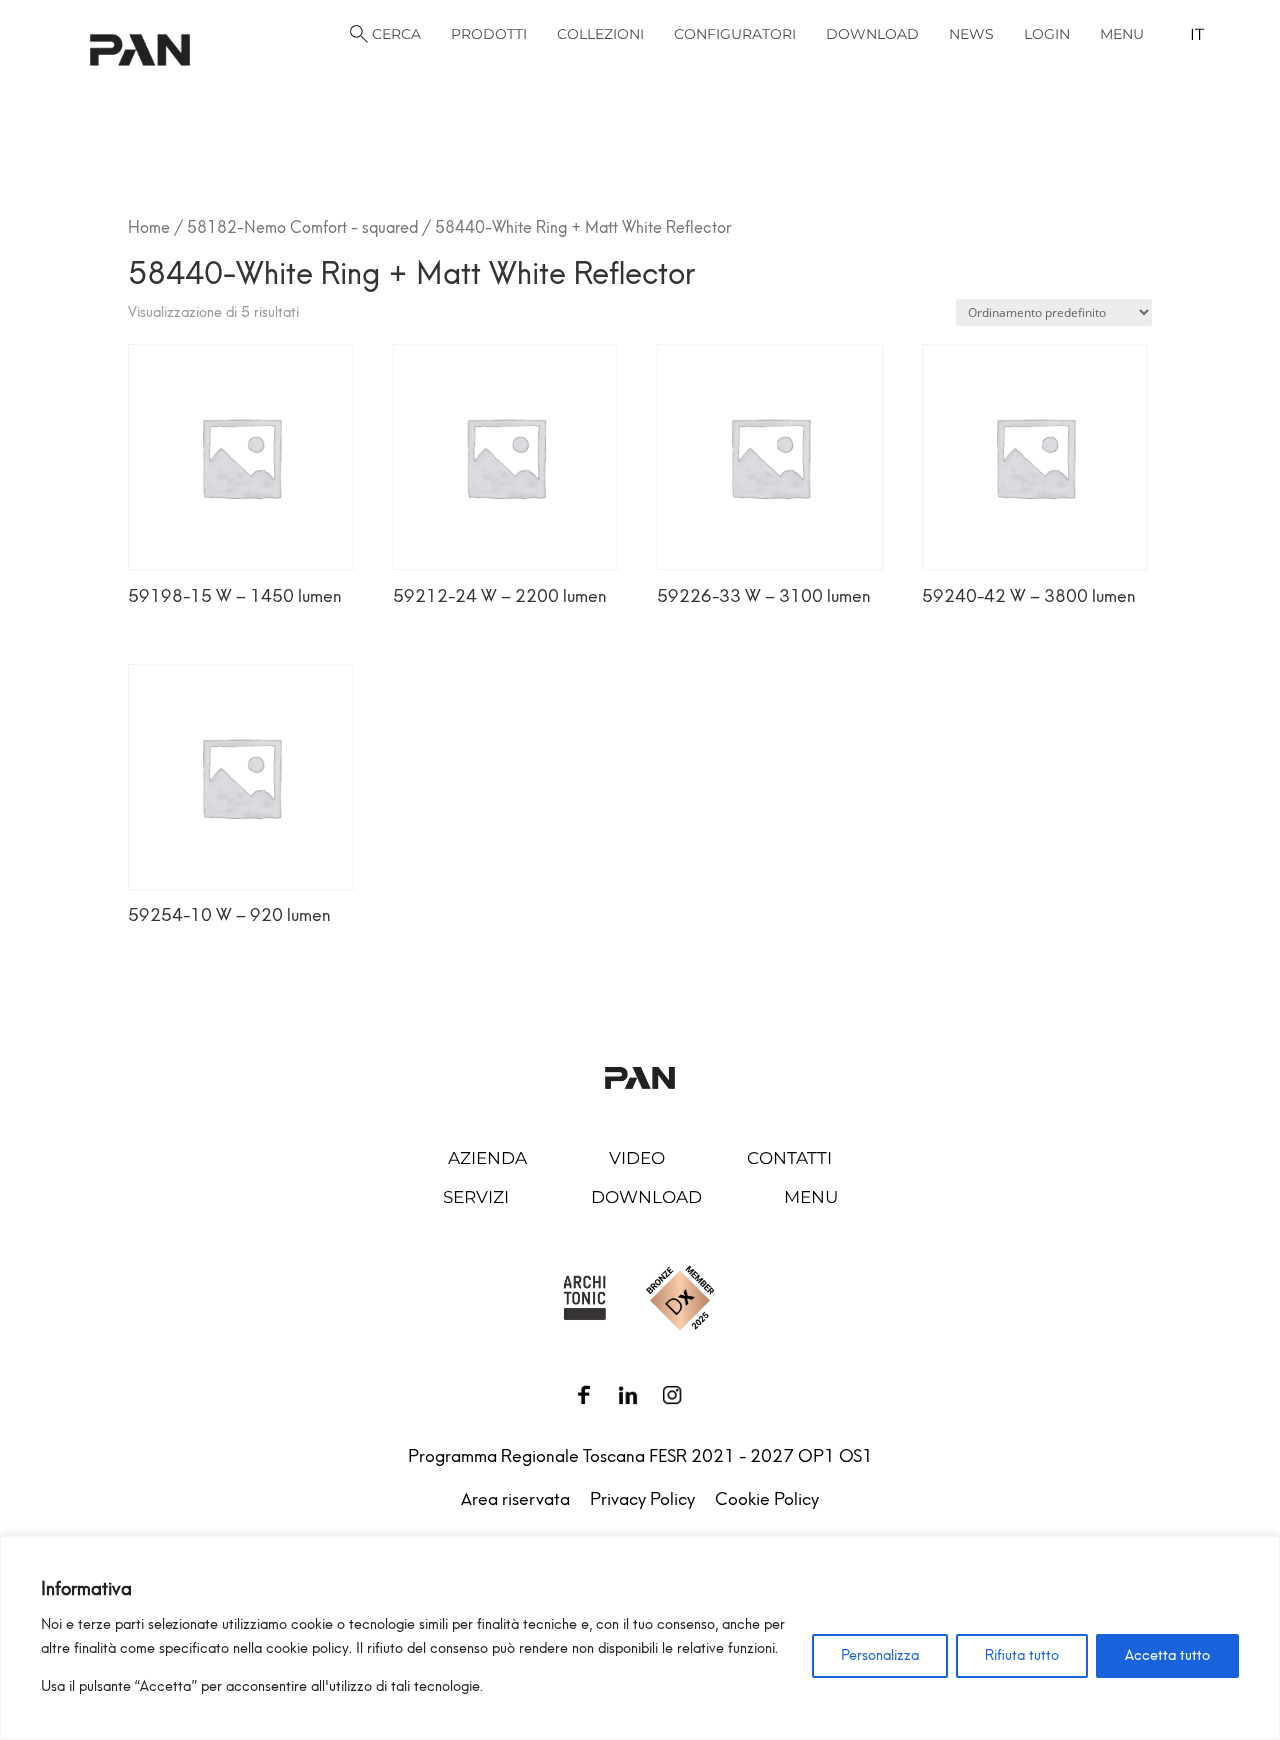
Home (149, 227)
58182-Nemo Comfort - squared (302, 227)
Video (637, 1158)
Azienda (487, 1158)
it (1197, 34)
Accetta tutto (1167, 1655)
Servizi (476, 1197)
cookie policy (307, 1648)
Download (646, 1197)
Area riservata (515, 1499)
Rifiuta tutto (1022, 1655)
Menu (811, 1197)
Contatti (789, 1158)
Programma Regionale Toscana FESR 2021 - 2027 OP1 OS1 (640, 1456)
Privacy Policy (642, 1499)
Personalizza (880, 1655)
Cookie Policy (767, 1499)
